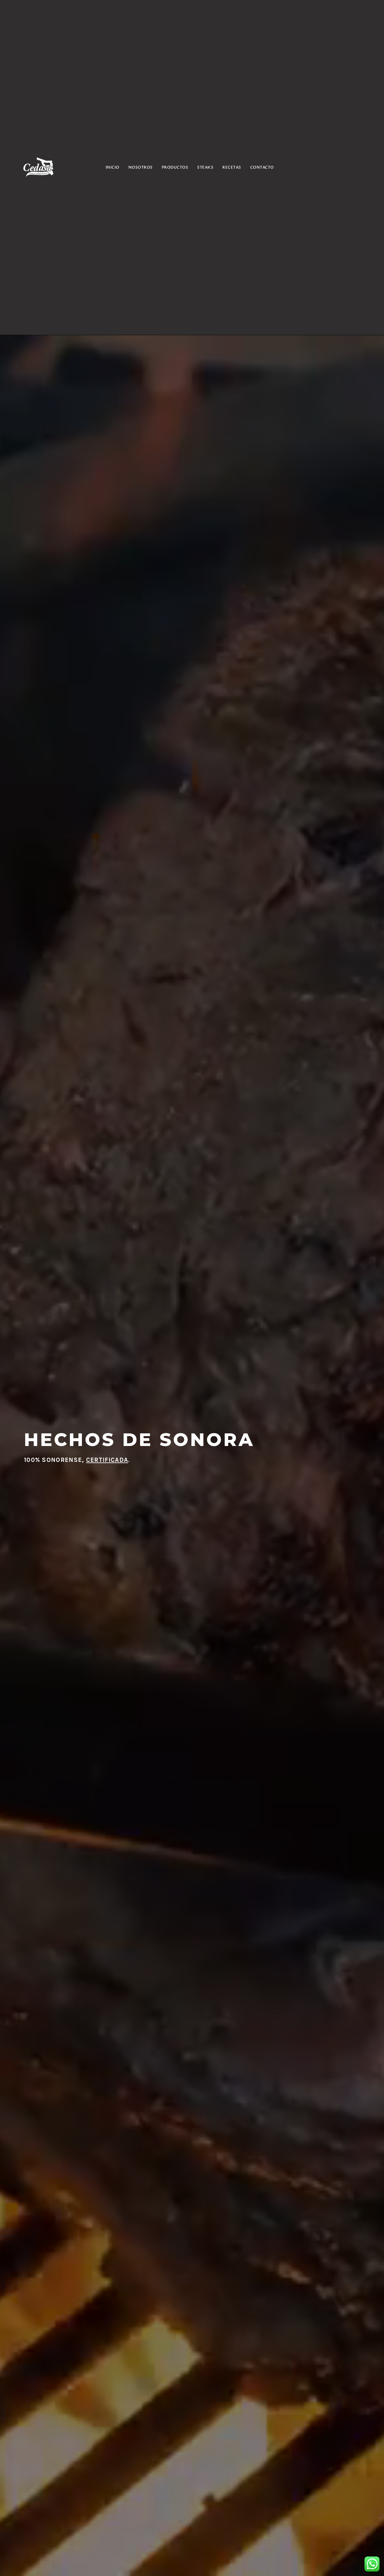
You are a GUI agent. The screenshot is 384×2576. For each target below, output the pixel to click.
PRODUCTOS (175, 167)
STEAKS (205, 167)
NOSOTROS (141, 167)
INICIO (112, 167)
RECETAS (232, 167)
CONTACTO (262, 167)
